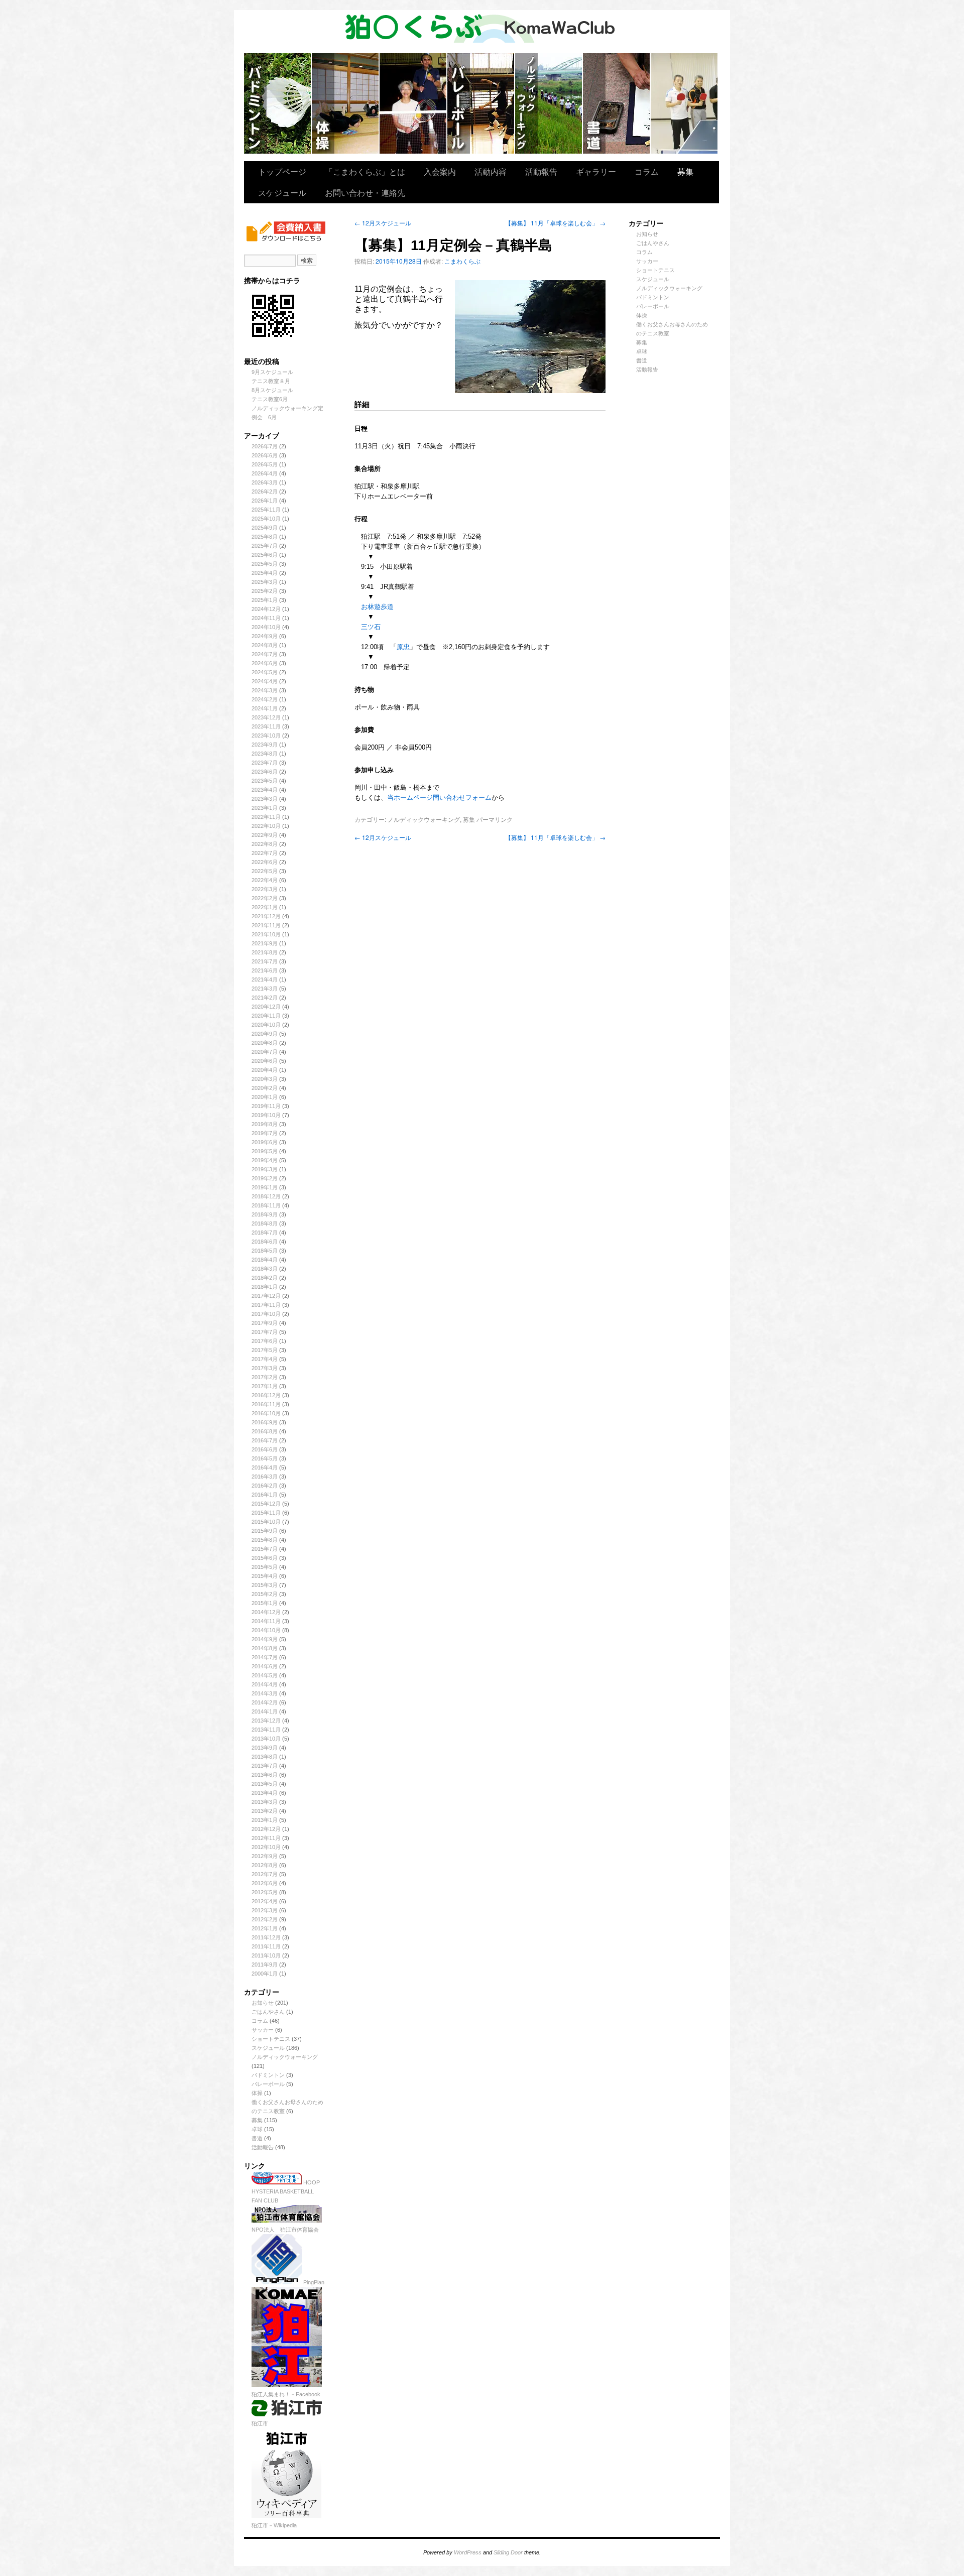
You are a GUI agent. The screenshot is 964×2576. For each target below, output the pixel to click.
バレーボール (268, 2084)
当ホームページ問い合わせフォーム (439, 798)
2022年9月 (265, 835)
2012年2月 (265, 1919)
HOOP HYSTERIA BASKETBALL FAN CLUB (286, 2191)
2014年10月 (266, 1630)
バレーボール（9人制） (481, 103)
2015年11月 (266, 1513)
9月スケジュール (272, 372)
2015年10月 (266, 1522)
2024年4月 (265, 681)
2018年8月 (265, 1223)
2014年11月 (266, 1621)
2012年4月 (265, 1901)
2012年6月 (265, 1883)
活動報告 (541, 171)
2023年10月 (266, 735)
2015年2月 (265, 1594)
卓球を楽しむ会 (684, 103)
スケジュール (282, 193)
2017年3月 (265, 1368)
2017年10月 (266, 1314)
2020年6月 (265, 1061)
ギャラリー (596, 171)
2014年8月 (265, 1648)
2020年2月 (265, 1088)
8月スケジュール (272, 390)
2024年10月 (266, 627)
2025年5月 (265, 564)
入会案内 (440, 171)
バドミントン (278, 103)
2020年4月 (265, 1070)
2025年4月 (265, 573)
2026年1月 (265, 501)
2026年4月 (265, 473)
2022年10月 (266, 826)
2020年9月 (265, 1034)
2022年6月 (265, 862)
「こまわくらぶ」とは (365, 171)
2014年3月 (265, 1693)
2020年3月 (265, 1079)
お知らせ (263, 2003)
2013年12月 (266, 1721)
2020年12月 (266, 1007)
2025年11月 (266, 510)
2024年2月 (265, 699)
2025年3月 (265, 582)
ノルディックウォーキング (549, 103)
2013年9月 (265, 1748)
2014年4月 (265, 1684)
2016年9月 (265, 1422)
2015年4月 (265, 1576)
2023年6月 (265, 772)
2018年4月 (265, 1260)
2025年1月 (265, 600)
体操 (257, 2093)
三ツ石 (371, 627)
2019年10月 (266, 1115)
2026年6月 (265, 455)
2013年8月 (265, 1757)
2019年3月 (265, 1169)
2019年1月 (265, 1187)
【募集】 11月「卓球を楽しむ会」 (555, 223)
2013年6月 (265, 1775)
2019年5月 (265, 1151)
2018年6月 (265, 1242)
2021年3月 (265, 989)
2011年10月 (266, 1955)
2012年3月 (265, 1910)
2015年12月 (266, 1504)
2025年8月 (265, 537)
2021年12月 (266, 916)
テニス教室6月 (270, 399)
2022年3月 (265, 889)
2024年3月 (265, 690)
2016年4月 (265, 1467)
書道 (257, 2138)
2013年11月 (266, 1730)
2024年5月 (265, 672)
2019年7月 (265, 1133)
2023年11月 (266, 726)
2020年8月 (265, 1043)
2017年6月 (265, 1341)
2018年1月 (265, 1287)
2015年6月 (265, 1558)
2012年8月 (265, 1865)
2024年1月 (265, 708)
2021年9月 (265, 943)
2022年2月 (265, 898)
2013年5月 (265, 1784)
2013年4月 (265, 1793)
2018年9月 (265, 1214)
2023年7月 (265, 763)
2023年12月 (266, 717)
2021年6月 (265, 970)
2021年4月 (265, 979)
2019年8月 (265, 1124)
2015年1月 (265, 1603)
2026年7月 (265, 446)
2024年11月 (266, 618)
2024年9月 (265, 636)
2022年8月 (265, 844)
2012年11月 (266, 1838)
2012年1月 (265, 1928)
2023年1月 (265, 808)
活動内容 (491, 171)
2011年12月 (266, 1937)
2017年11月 (266, 1305)
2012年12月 (266, 1829)
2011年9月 (265, 1965)
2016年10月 (266, 1413)
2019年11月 (266, 1106)
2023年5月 (265, 781)
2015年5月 (265, 1567)
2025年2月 (265, 591)
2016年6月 (265, 1449)
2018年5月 (265, 1251)
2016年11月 (266, 1404)
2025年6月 (265, 555)
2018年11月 (266, 1205)
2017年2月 (265, 1377)
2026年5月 (265, 464)
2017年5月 (265, 1350)
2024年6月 (265, 663)
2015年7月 (265, 1549)
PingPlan (313, 2282)
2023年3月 (265, 799)
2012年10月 (266, 1847)
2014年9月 (265, 1639)
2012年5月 (265, 1892)
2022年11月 (266, 817)
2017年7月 (265, 1332)
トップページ (282, 171)
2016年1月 (265, 1495)
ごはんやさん (268, 2012)
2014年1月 (265, 1711)
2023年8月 (265, 754)
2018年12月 (266, 1196)
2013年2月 (265, 1811)
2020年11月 (266, 1016)
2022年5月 (265, 871)
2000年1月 (265, 1974)
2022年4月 (265, 880)
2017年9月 (265, 1323)
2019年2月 (265, 1178)
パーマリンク (495, 819)
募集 (685, 171)
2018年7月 (265, 1233)
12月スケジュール (383, 223)
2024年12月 (266, 609)
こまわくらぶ (462, 261)
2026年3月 (265, 482)
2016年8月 (265, 1431)
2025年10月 (266, 519)
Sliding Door (508, 2552)
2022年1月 (265, 907)
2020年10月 (266, 1025)
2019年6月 (265, 1142)
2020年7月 (265, 1052)
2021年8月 (265, 952)
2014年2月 (265, 1702)
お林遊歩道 (377, 607)
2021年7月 (265, 961)
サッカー (263, 2030)
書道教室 (617, 103)
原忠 (403, 647)
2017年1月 (265, 1386)
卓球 (257, 2129)
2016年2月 (265, 1486)
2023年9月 (265, 745)
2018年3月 (265, 1269)
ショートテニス (413, 103)
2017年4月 (265, 1359)
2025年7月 (265, 546)
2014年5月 (265, 1675)
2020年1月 (265, 1097)
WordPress (468, 2552)
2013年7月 (265, 1766)
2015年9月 (265, 1531)
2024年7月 (265, 654)
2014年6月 (265, 1666)
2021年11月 (266, 925)
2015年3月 (265, 1585)
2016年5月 (265, 1458)
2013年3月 (265, 1802)
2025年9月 (265, 528)
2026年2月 (265, 492)
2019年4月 (265, 1160)
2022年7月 (265, 853)
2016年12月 (266, 1395)
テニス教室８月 (271, 381)
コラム (647, 171)
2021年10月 (266, 934)
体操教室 (346, 103)
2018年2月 (265, 1278)
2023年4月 (265, 790)
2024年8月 (265, 645)
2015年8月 (265, 1540)
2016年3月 (265, 1477)
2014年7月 (265, 1657)
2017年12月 (266, 1296)
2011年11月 (266, 1946)
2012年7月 (265, 1874)
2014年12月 (266, 1612)
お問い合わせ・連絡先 (365, 193)
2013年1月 (265, 1820)
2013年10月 (266, 1739)
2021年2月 (265, 998)
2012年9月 (265, 1856)
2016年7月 (265, 1440)
